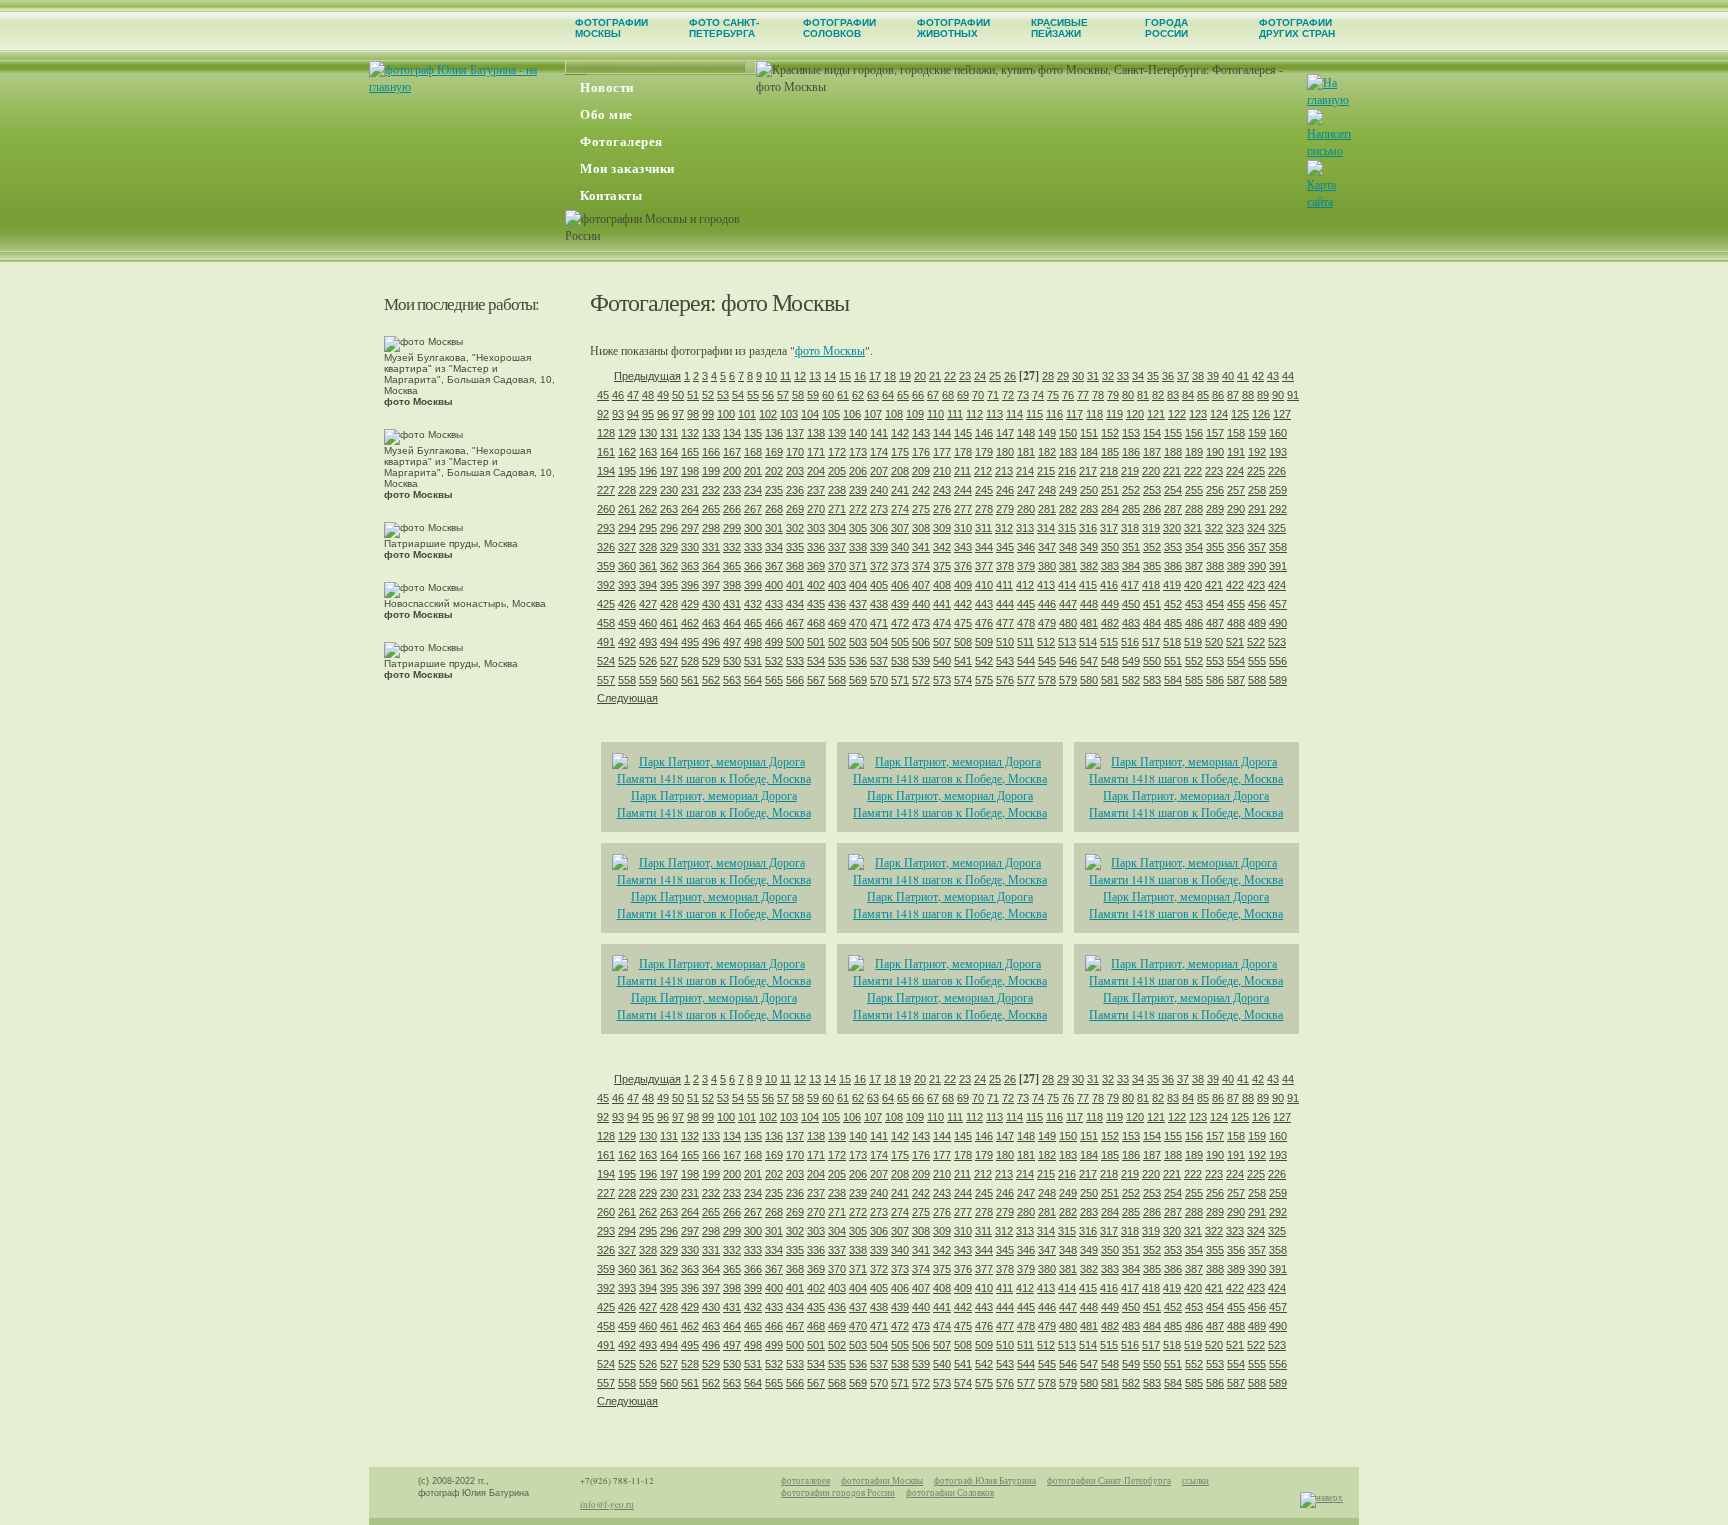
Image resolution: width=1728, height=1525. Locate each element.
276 (942, 509)
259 (1278, 490)
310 (963, 528)
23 (965, 376)
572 (921, 680)
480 (1068, 623)
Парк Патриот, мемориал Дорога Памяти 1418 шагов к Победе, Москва (714, 803)
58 (798, 395)
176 (921, 452)
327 (627, 547)
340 (900, 547)
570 (879, 680)
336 (816, 547)
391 (1278, 566)
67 (933, 395)
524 (606, 661)
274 (900, 509)
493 (648, 642)
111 (955, 414)
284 (1110, 509)
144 (942, 433)
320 (1172, 528)
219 (1130, 471)
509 (984, 642)
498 (753, 642)
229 (648, 490)
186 (1131, 452)
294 (627, 528)
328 (648, 547)
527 (669, 661)
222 (1193, 471)
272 (858, 509)
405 (879, 585)
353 (1173, 547)
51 (693, 395)
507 (942, 642)
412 (1025, 585)
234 (753, 490)
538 (900, 661)
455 (1236, 604)
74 (1038, 395)
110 (935, 414)
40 (1228, 376)
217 (1088, 471)
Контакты (611, 195)
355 (1215, 547)
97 (678, 414)
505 (900, 642)
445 (1026, 604)
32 (1108, 376)
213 (1004, 471)
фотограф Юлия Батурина (985, 1481)
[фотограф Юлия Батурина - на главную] (466, 86)
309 (942, 528)
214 (1025, 471)
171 (816, 452)
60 (828, 395)
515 (1109, 642)
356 (1236, 547)
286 (1152, 509)
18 (890, 376)
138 (816, 433)
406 (900, 585)
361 (648, 566)
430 (711, 604)
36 (1168, 376)
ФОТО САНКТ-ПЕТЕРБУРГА (724, 28)
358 (1278, 547)
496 (711, 642)
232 (711, 490)
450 (1131, 604)
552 (1194, 661)
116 (1054, 414)
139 (837, 433)
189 (1194, 452)
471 (879, 623)
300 (753, 528)
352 (1152, 547)
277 (963, 509)
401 (795, 585)
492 (627, 642)
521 (1235, 642)
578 (1047, 680)
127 (1282, 414)
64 (888, 395)
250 (1089, 490)
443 (984, 604)
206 (858, 471)
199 (711, 471)
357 (1257, 547)
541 (963, 661)
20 (920, 376)
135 (753, 433)
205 (837, 471)
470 (858, 623)
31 (1093, 376)
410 (984, 585)
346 (1026, 547)
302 (795, 528)
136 (774, 433)
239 (858, 490)
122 (1177, 414)
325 (1277, 528)
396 (690, 585)
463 (711, 623)
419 (1172, 585)
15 (845, 376)
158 (1236, 433)
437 (858, 604)
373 (900, 566)
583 (1152, 680)
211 (962, 471)
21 (935, 376)
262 (648, 509)
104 (810, 414)
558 (627, 680)
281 (1047, 509)
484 (1152, 623)
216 (1067, 471)
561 (690, 680)
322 (1214, 528)
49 (663, 395)
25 (995, 376)
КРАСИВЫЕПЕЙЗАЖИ (1059, 28)
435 (816, 604)
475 (963, 623)
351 (1131, 547)
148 (1026, 433)
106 (852, 414)
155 (1173, 433)
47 (633, 395)
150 (1068, 433)
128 (606, 433)
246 (1005, 490)
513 (1067, 642)
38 (1198, 376)
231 (690, 490)
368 (795, 566)
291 (1257, 509)
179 (984, 452)
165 (690, 452)
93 (618, 414)
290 (1236, 509)
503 (858, 642)
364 (711, 566)
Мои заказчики (627, 168)
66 (918, 395)
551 (1173, 661)
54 (738, 395)
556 (1278, 661)
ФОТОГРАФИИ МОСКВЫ (611, 28)
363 (690, 566)
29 (1063, 376)
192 (1257, 452)
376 (963, 566)
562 (711, 680)
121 (1156, 414)
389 (1236, 566)
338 (858, 547)
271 (837, 509)
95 (648, 414)
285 (1131, 509)
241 (900, 490)
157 (1215, 433)
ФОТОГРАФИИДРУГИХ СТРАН (1297, 28)
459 (627, 623)
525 (627, 661)
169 (774, 452)
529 (711, 661)
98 (693, 414)
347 (1047, 547)
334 (774, 547)
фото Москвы (830, 350)
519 (1193, 642)
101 (747, 414)
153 (1131, 433)
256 (1215, 490)
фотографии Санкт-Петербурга (1109, 1481)
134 (732, 433)
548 (1110, 661)
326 (606, 547)
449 (1110, 604)
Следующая (627, 698)
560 (669, 680)
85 (1203, 395)
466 (774, 623)
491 (606, 642)
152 (1110, 433)
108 (894, 414)
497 (732, 642)
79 (1113, 395)
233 (732, 490)
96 (663, 414)
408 (942, 585)
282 (1068, 509)
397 (711, 585)
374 (921, 566)
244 (963, 490)
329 (669, 547)
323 (1235, 528)
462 (690, 623)
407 (921, 585)
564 (753, 680)
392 (606, 585)
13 (815, 376)
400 (774, 585)
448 (1089, 604)
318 (1130, 528)
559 (648, 680)
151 (1089, 433)
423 (1256, 585)
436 (837, 604)
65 (903, 395)
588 (1257, 680)
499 (774, 642)
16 (860, 376)
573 (942, 680)
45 (603, 395)
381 (1068, 566)
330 (690, 547)
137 (795, 433)
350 (1110, 547)
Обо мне (606, 114)
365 (732, 566)
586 (1215, 680)
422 (1235, 585)
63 (873, 395)
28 (1048, 376)
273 (879, 509)
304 (837, 528)
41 (1243, 376)
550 (1152, 661)
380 (1047, 566)
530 (732, 661)
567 (816, 680)
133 (711, 433)
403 (837, 585)
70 (978, 395)
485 (1173, 623)
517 (1151, 642)
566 (795, 680)
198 (690, 471)
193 (1278, 452)
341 (921, 547)
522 (1256, 642)
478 (1026, 623)
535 (837, 661)
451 (1152, 604)
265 (711, 509)
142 (900, 433)
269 (795, 509)
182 (1047, 452)
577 (1026, 680)
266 (732, 509)
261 (627, 509)
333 (753, 547)
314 (1046, 528)
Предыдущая (647, 376)
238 (837, 490)
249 (1068, 490)
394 (648, 585)
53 (723, 395)
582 (1131, 680)
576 (1005, 680)
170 (795, 452)
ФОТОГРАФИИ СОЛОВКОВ (839, 28)
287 (1173, 509)
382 (1089, 566)
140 (858, 433)
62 (858, 395)
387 (1194, 566)
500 (795, 642)
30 (1078, 376)
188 (1173, 452)
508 (963, 642)
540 (942, 661)
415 (1088, 585)
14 (830, 376)
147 (1005, 433)
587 (1236, 680)
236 (795, 490)
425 (606, 604)
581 (1110, 680)
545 (1047, 661)
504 (879, 642)
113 (994, 414)
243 (942, 490)
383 (1110, 566)
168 (753, 452)
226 (1277, 471)
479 (1047, 623)
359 (606, 566)
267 (753, 509)
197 (669, 471)
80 (1128, 395)
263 (669, 509)
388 (1215, 566)
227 (606, 490)
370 (837, 566)
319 (1151, 528)
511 (1025, 642)
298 (711, 528)
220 (1151, 471)
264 (690, 509)
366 (753, 566)
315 (1067, 528)
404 (858, 585)
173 (858, 452)
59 (813, 395)
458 (606, 623)
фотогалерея (805, 1481)
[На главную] (1328, 99)
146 (984, 433)
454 (1215, 604)
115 (1034, 414)
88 (1248, 395)
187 (1152, 452)
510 (1005, 642)
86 (1218, 395)
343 (963, 547)
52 (708, 395)
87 (1233, 395)
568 (837, 680)
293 (606, 528)
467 (795, 623)
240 (879, 490)
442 (963, 604)
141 (879, 433)
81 (1143, 395)
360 (627, 566)
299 (732, 528)
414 (1067, 585)
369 (816, 566)
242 (921, 490)
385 (1152, 566)
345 (1005, 547)
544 (1026, 661)
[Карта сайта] (1328, 201)
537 (879, 661)
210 (942, 471)
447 (1068, 604)
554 (1236, 661)
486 (1194, 623)
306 (879, 528)
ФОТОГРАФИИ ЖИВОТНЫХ (953, 28)
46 (618, 395)
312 (1004, 528)
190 (1215, 452)
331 (711, 547)
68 (948, 395)
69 (963, 395)
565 (774, 680)
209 (921, 471)
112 (974, 414)
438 (879, 604)
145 (963, 433)
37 (1183, 376)
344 (984, 547)
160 (1278, 433)
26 (1010, 376)
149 (1047, 433)
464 (732, 623)
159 (1257, 433)
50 (678, 395)
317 (1109, 528)
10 (771, 376)
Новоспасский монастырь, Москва (465, 609)
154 (1152, 433)
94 (633, 414)
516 (1130, 642)
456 (1257, 604)
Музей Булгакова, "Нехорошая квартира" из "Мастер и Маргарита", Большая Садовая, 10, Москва (469, 379)
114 (1014, 414)
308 (921, 528)
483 (1131, 623)
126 (1261, 414)
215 (1046, 471)
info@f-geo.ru (607, 1505)
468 (816, 623)
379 (1026, 566)
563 (732, 680)
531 (753, 661)
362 (669, 566)
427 (648, 604)
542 (984, 661)
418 (1151, 585)
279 (1005, 509)
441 (942, 604)
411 (1004, 585)
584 (1173, 680)
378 (1005, 566)
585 (1194, 680)
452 (1173, 604)
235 (774, 490)
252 (1131, 490)
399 (753, 585)
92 (603, 414)
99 (708, 414)
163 (648, 452)
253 (1152, 490)
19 (905, 376)
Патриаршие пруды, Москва (451, 549)
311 (983, 528)
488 (1236, 623)
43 (1273, 376)
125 (1240, 414)
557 (606, 680)
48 (648, 395)
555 (1257, 661)
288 (1194, 509)
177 (942, 452)
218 (1109, 471)
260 (606, 509)
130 (648, 433)
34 (1138, 376)
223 (1214, 471)
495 (690, 642)
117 (1074, 414)
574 (963, 680)
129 (627, 433)
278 (984, 509)
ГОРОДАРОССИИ (1166, 28)
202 (774, 471)
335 (795, 547)
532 (774, 661)
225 (1256, 471)
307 (900, 528)
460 (648, 623)
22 (950, 376)
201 (753, 471)
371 (858, 566)
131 (669, 433)
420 (1193, 585)
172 (837, 452)
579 (1068, 680)
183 (1068, 452)
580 (1089, 680)
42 (1258, 376)
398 (732, 585)
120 (1135, 414)
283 (1089, 509)
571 (900, 680)
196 (648, 471)
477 (1005, 623)
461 (669, 623)
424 (1277, 585)
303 (816, 528)
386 (1173, 566)
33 (1123, 376)
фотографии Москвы (882, 1481)
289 (1215, 509)
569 (858, 680)
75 (1053, 395)
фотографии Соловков (950, 1493)
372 (879, 566)
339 (879, 547)
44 (1288, 376)
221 (1172, 471)
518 (1172, 642)
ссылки (1195, 1481)
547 (1089, 661)
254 (1173, 490)
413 (1046, 585)
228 (627, 490)
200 (732, 471)
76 (1068, 395)
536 (858, 661)
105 (831, 414)
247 (1026, 490)
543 (1005, 661)
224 (1235, 471)
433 (774, 604)
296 (669, 528)
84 (1188, 395)
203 (795, 471)
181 (1026, 452)
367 (774, 566)
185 (1110, 452)
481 (1089, 623)
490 (1278, 623)
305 (858, 528)
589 (1278, 680)
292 (1278, 509)
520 (1214, 642)
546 (1068, 661)
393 (627, 585)
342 (942, 547)
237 (816, 490)
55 (753, 395)
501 (816, 642)
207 (879, 471)
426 (627, 604)
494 (669, 642)
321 (1193, 528)
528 (690, 661)
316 (1088, 528)
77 (1083, 395)
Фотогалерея (621, 141)
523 (1277, 642)
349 (1089, 547)
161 (606, 452)
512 (1046, 642)
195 (627, 471)
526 (648, 661)
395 (669, 585)
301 (774, 528)
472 (900, 623)
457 (1278, 604)
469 (837, 623)
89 (1263, 395)
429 (690, 604)
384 (1131, 566)
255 (1194, 490)
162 (627, 452)
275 (921, 509)
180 (1005, 452)
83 (1173, 395)
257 (1236, 490)
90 (1278, 395)
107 (873, 414)
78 (1098, 395)
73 (1023, 395)
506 (921, 642)
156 (1194, 433)
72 (1008, 395)
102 (768, 414)
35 (1153, 376)
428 (669, 604)
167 (732, 452)
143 (921, 433)
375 (942, 566)
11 (785, 376)
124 (1219, 414)
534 (816, 661)
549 (1131, 661)
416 (1109, 585)
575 (984, 680)
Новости (607, 87)
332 (732, 547)
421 (1214, 585)
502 (837, 642)
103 (789, 414)
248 (1047, 490)
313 (1025, 528)
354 (1194, 547)
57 (783, 395)
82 (1158, 395)
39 (1213, 376)
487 (1215, 623)
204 (816, 471)
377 (984, 566)
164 (669, 452)
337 (837, 547)
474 (942, 623)
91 (1293, 395)
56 (768, 395)
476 (984, 623)
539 (921, 661)
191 (1236, 452)
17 (875, 376)
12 (800, 376)
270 (816, 509)
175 (900, 452)
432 (753, 604)
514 (1088, 642)
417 (1130, 585)
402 (816, 585)
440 (921, 604)
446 (1047, 604)
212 (983, 471)
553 (1215, 661)
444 (1005, 604)
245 (984, 490)
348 (1068, 547)
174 (879, 452)
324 (1256, 528)
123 (1198, 414)
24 (980, 376)
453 (1194, 604)
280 (1026, 509)
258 (1257, 490)
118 (1094, 414)
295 (648, 528)
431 (732, 604)
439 (900, 604)
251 (1110, 490)
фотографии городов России (838, 1493)
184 (1089, 452)
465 (753, 623)
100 (726, 414)
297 (690, 528)
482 (1110, 623)
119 (1114, 414)
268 (774, 509)
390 (1257, 566)
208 (900, 471)
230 (669, 490)
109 (915, 414)
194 (606, 471)
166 (711, 452)
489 (1257, 623)
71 (993, 395)
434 (795, 604)
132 (690, 433)
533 (795, 661)
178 (963, 452)
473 (921, 623)
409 (963, 585)
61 (843, 395)
